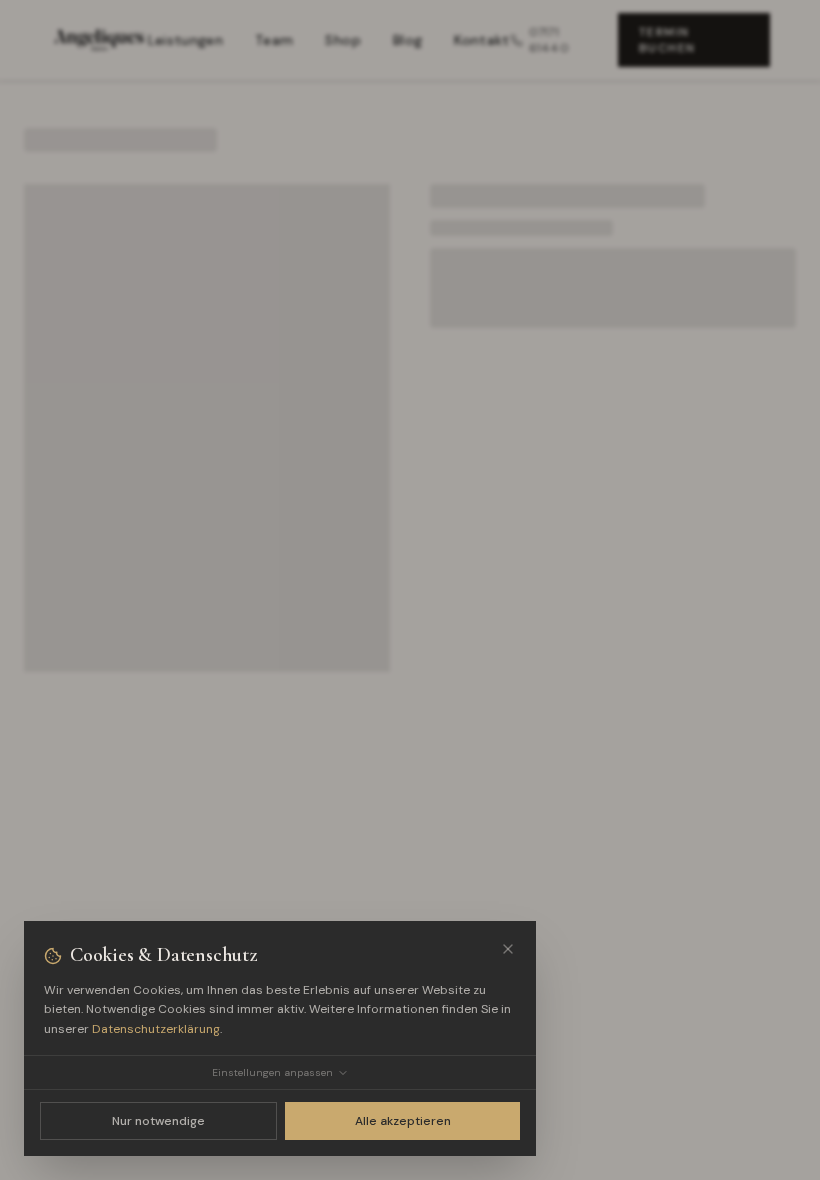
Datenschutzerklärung (156, 1029)
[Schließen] (508, 949)
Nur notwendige (158, 1121)
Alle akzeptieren (403, 1121)
